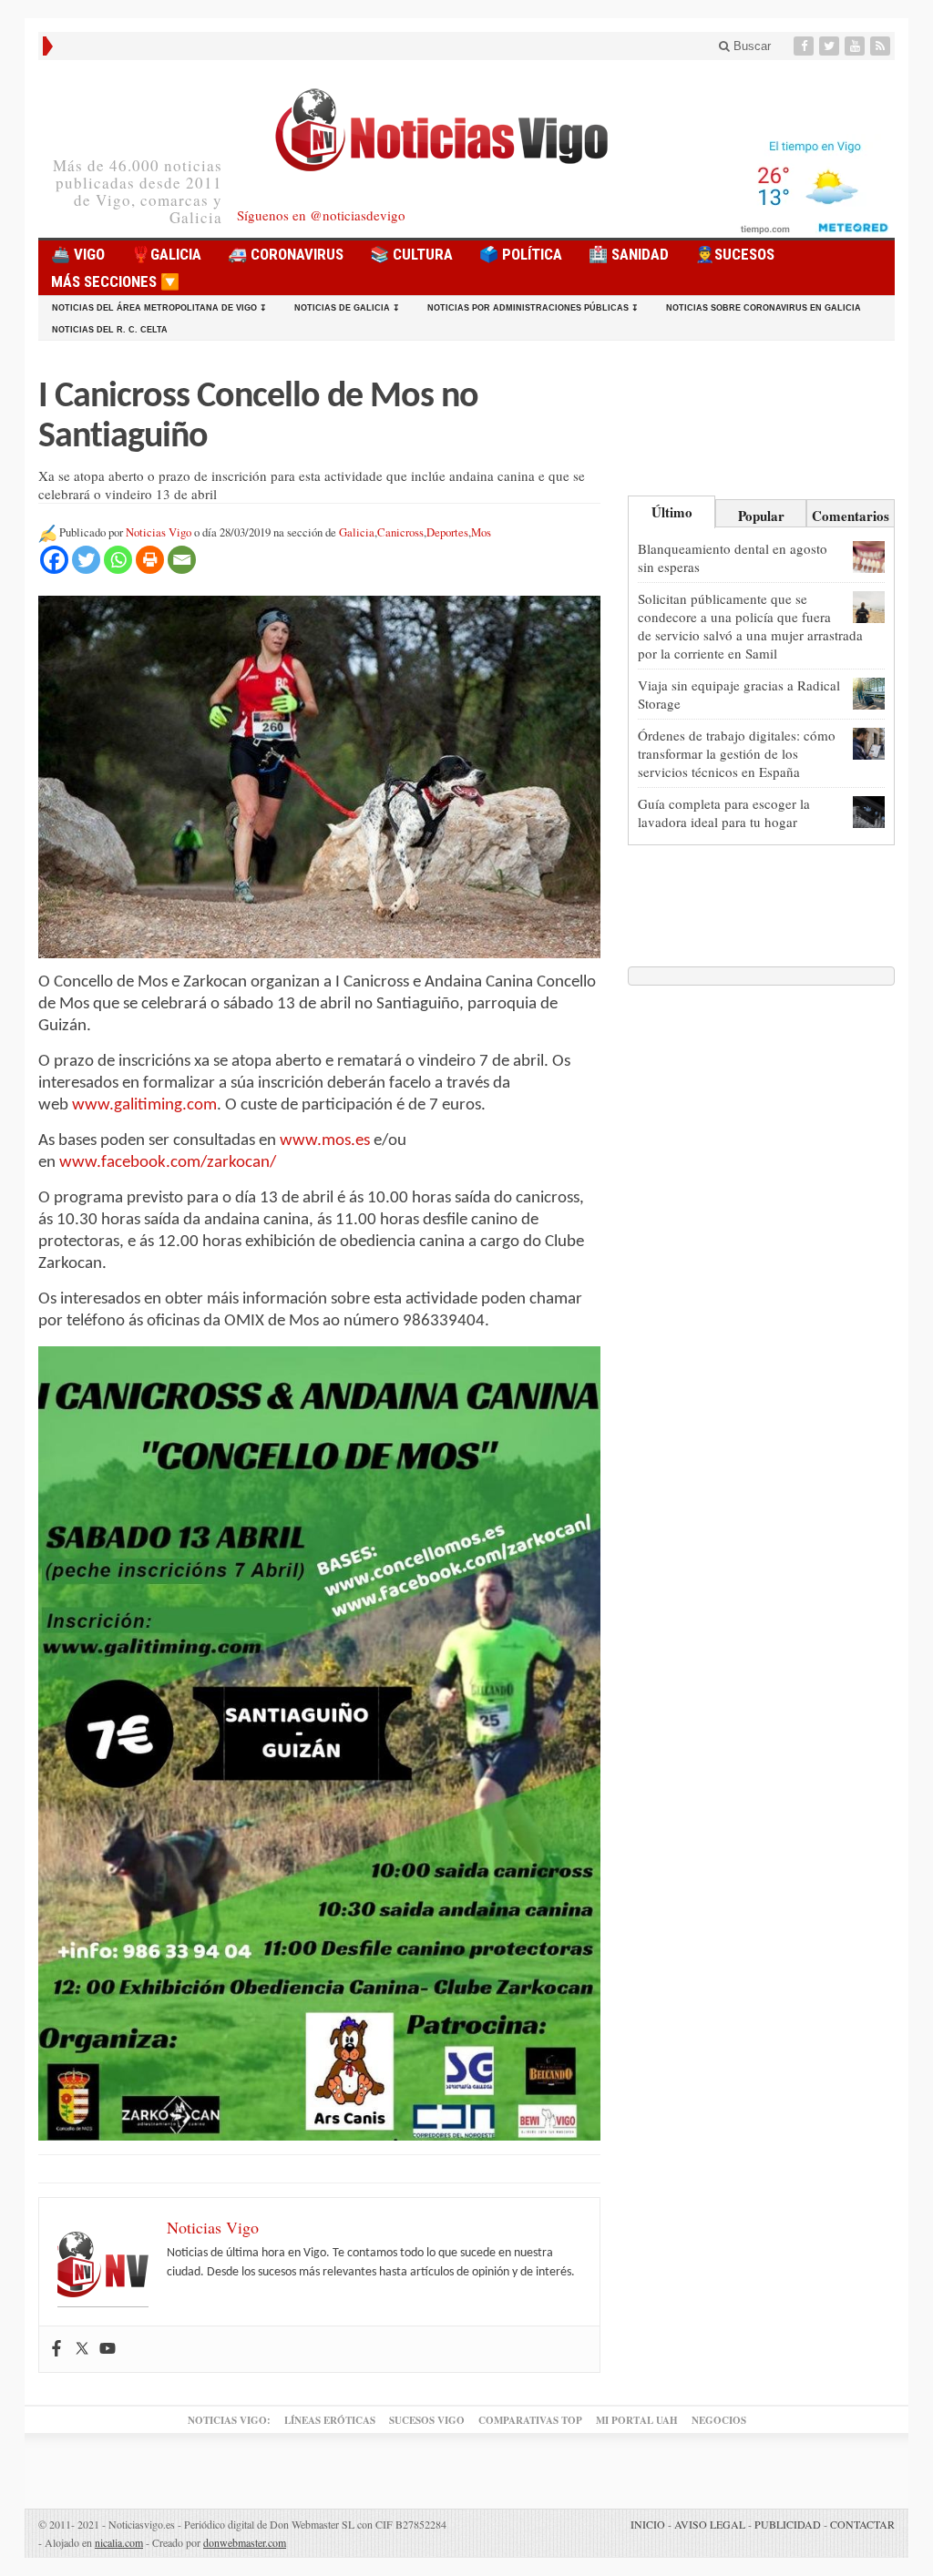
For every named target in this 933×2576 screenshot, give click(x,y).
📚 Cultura (411, 254)
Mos (481, 532)
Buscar (750, 46)
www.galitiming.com (144, 1105)
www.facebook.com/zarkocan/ (168, 1163)
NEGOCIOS (719, 2420)
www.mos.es (325, 1141)
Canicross (400, 532)
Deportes (447, 532)
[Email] (182, 560)
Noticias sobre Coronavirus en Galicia (764, 308)
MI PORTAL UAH (637, 2420)
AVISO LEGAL (710, 2524)
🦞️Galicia (166, 254)
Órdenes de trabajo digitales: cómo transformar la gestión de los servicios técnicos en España (737, 753)
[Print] (150, 560)
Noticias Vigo (159, 532)
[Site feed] (882, 46)
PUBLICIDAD (788, 2524)
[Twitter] (831, 46)
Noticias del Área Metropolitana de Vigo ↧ (159, 308)
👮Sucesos (735, 254)
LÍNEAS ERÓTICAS (330, 2420)
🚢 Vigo (78, 254)
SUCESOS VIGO (427, 2420)
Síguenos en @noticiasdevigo (321, 215)
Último (672, 512)
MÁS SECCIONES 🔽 (115, 281)
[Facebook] (805, 46)
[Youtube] (856, 46)
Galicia (357, 532)
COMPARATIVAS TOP (530, 2420)
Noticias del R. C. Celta (110, 330)
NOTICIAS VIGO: (229, 2420)
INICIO (648, 2524)
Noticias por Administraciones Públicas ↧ (533, 308)
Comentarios (851, 516)
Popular (761, 516)
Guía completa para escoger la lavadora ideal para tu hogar (724, 813)
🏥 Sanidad (629, 254)
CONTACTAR (862, 2524)
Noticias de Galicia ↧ (347, 308)
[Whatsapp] (118, 560)
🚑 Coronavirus (286, 254)
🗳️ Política (521, 254)
